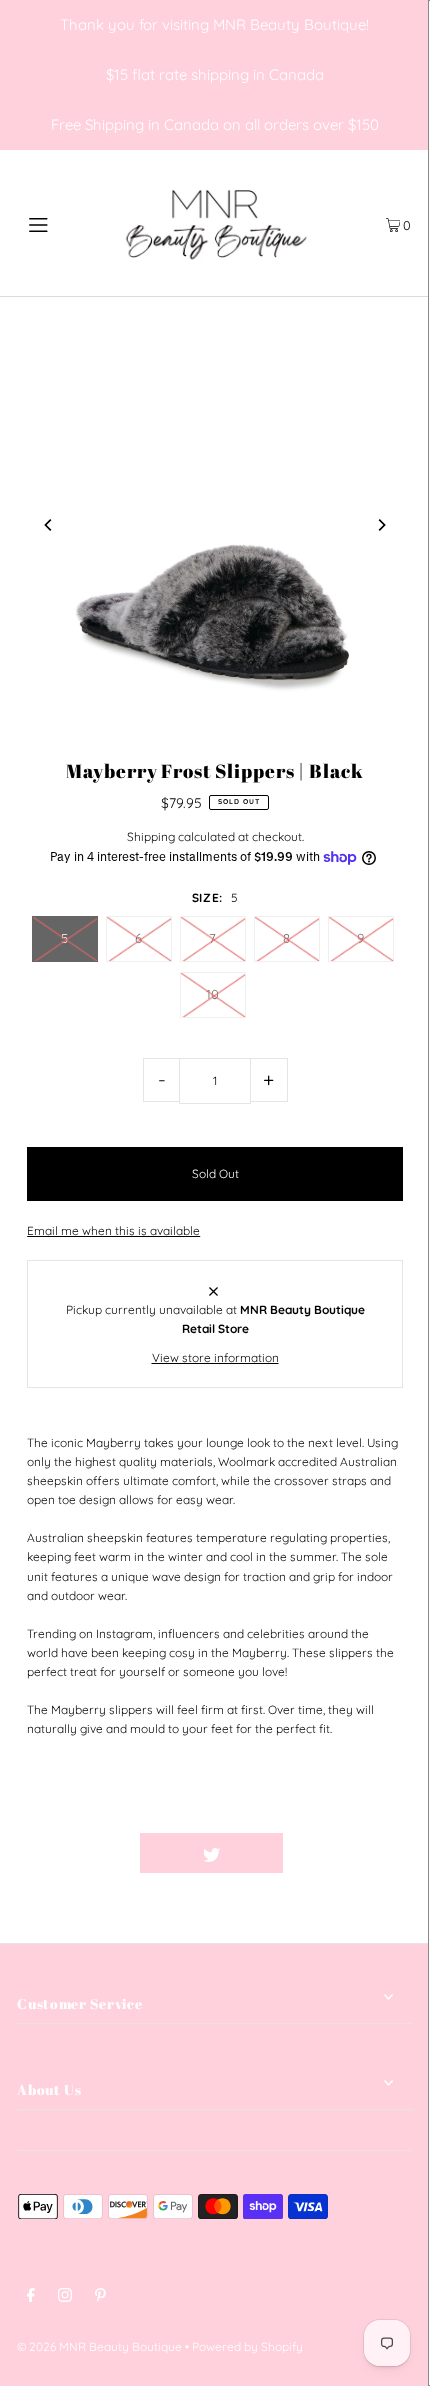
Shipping (151, 836)
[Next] (381, 525)
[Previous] (49, 525)
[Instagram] (65, 2297)
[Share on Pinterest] (354, 1853)
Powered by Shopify (247, 2346)
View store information (215, 1357)
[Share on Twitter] (211, 1853)
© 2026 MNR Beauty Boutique (99, 2346)
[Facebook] (31, 2297)
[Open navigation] (67, 223)
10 (212, 994)
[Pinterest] (100, 2297)
